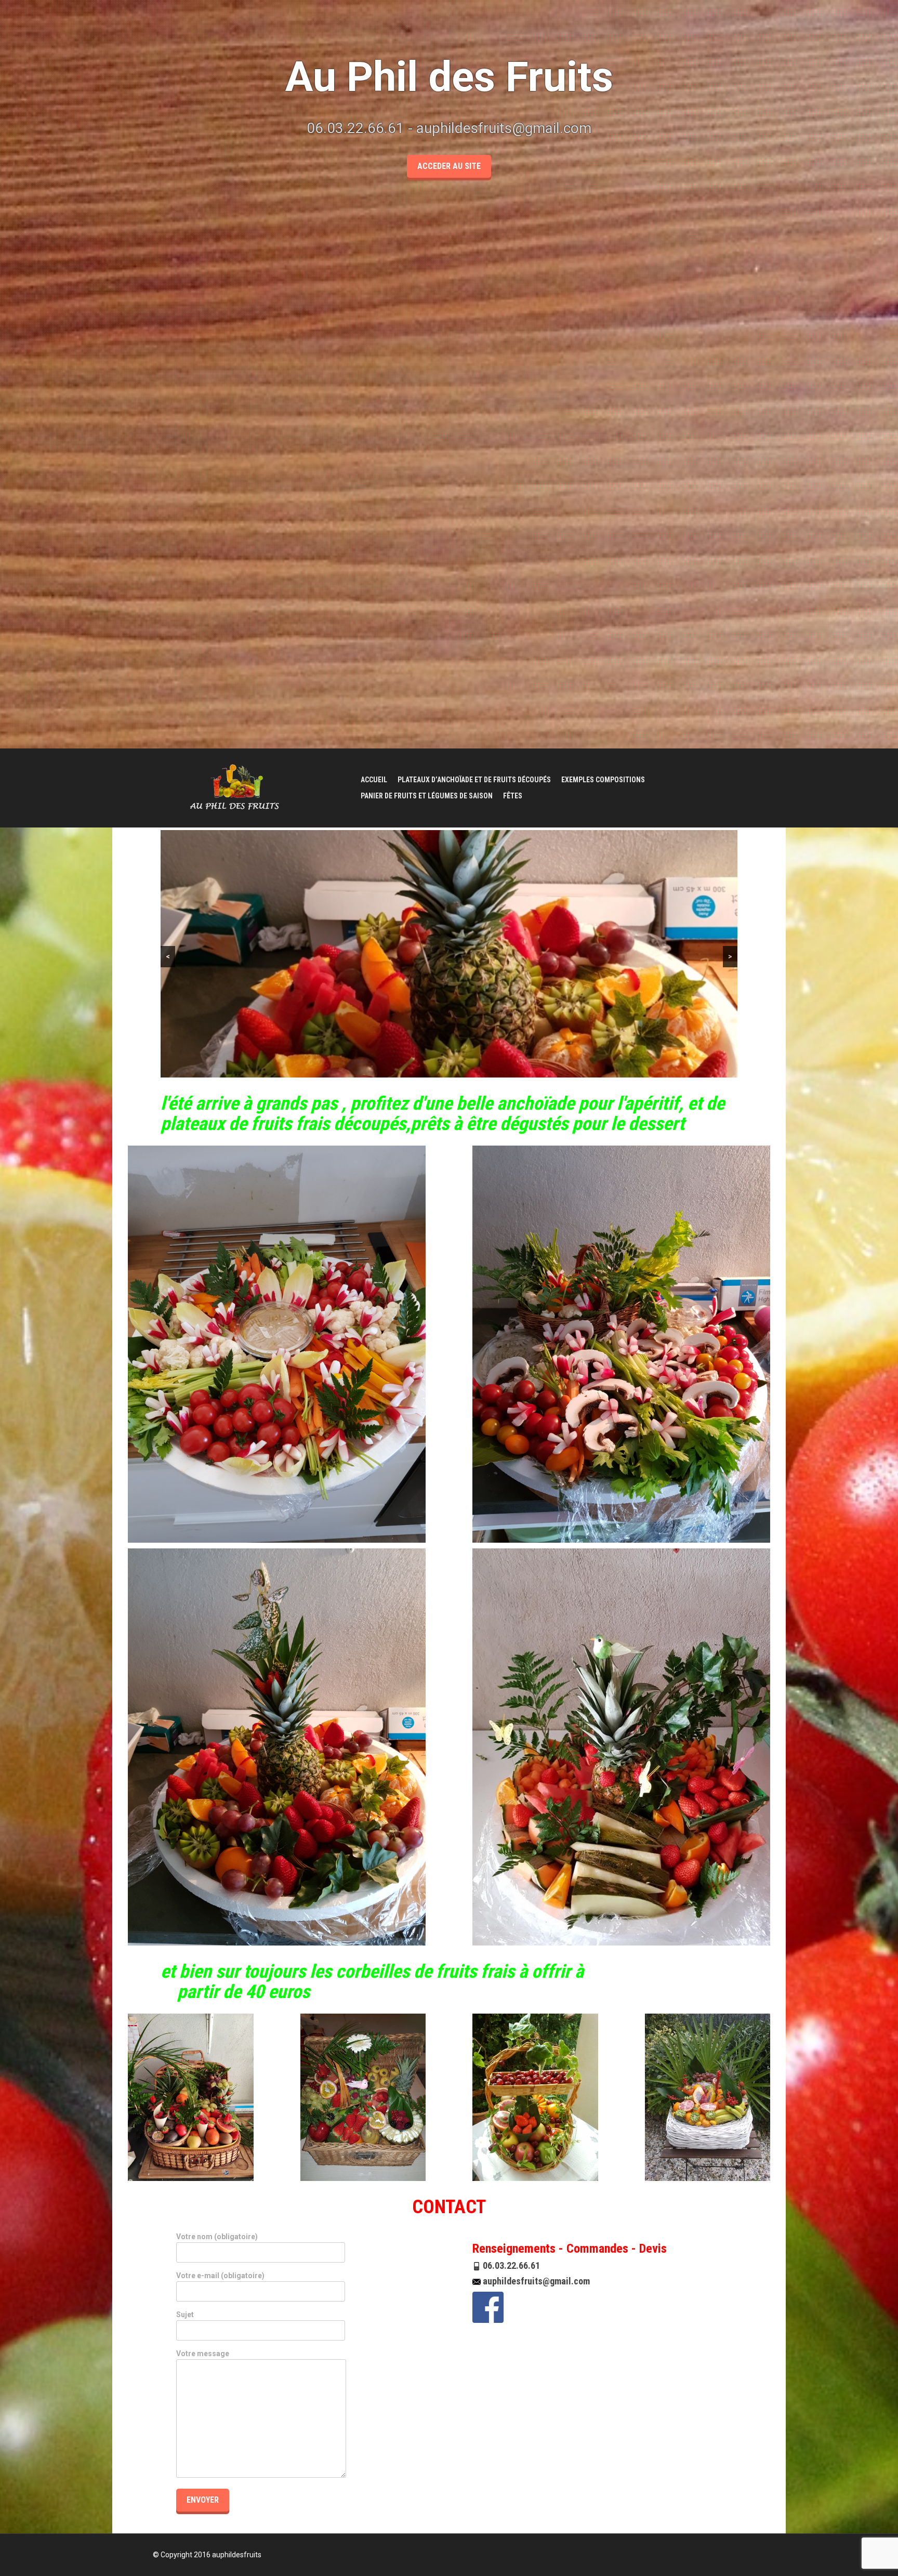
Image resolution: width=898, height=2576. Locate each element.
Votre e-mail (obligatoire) (220, 2276)
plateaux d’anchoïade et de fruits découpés (474, 780)
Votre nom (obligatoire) (217, 2237)
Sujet (185, 2315)
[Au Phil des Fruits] (239, 787)
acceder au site (449, 166)
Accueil (374, 780)
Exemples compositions (603, 780)
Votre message (203, 2354)
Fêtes (513, 796)
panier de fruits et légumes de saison (427, 796)
